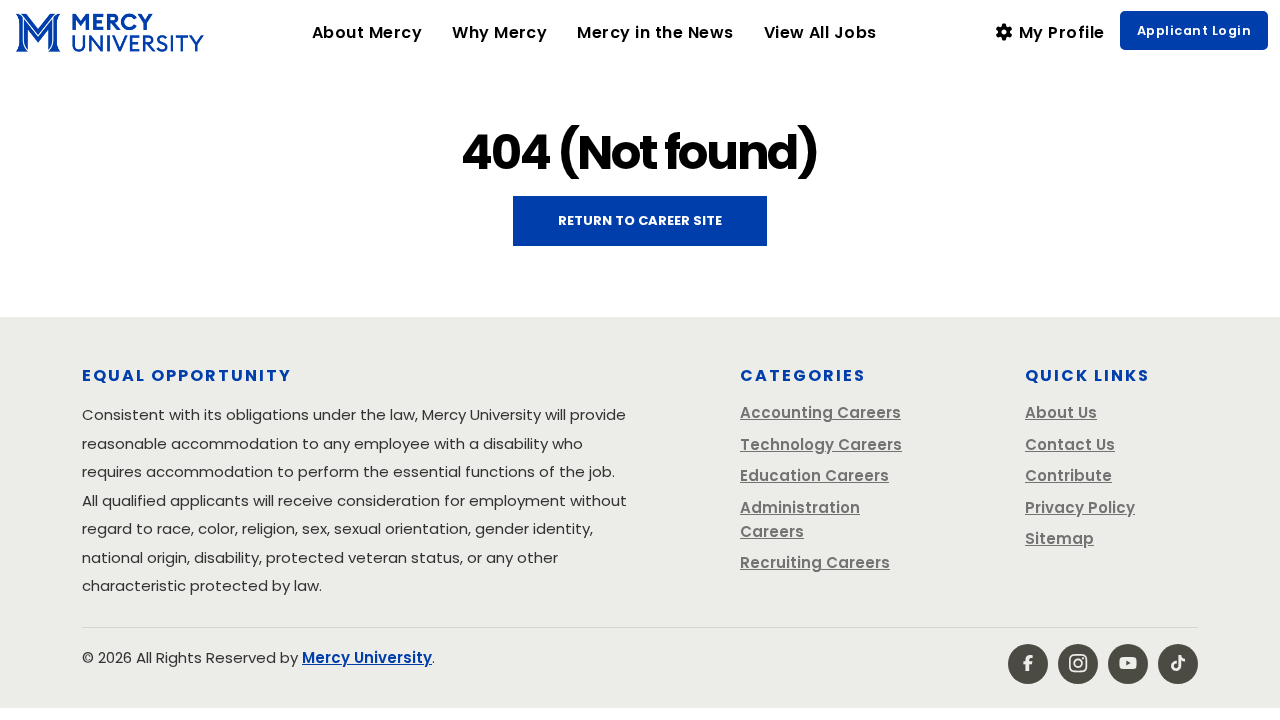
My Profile (1060, 32)
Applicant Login (1194, 30)
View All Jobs (820, 32)
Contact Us (1070, 444)
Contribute (1068, 475)
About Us (1061, 412)
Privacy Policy (1080, 507)
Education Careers (814, 475)
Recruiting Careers (815, 562)
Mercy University (367, 657)
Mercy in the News (655, 32)
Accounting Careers (820, 412)
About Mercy (367, 32)
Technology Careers (821, 444)
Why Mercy (507, 32)
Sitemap (1059, 538)
